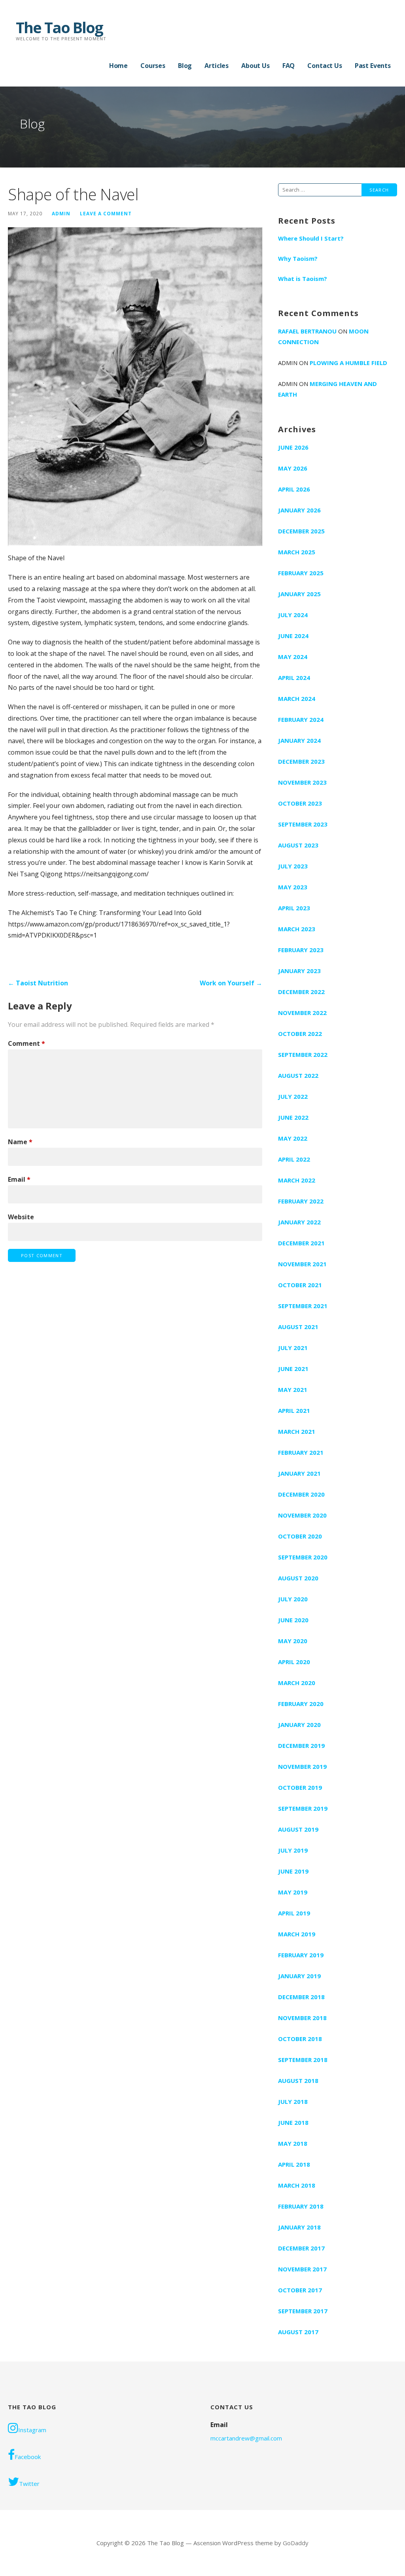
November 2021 (302, 1264)
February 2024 (301, 719)
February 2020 (301, 1704)
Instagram (32, 2430)
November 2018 (302, 2018)
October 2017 (300, 2290)
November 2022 (302, 1013)
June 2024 (293, 636)
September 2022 (303, 1055)
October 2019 (300, 1787)
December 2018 (301, 1997)
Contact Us (325, 66)
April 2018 (294, 2164)
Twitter (29, 2484)
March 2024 (297, 699)
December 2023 (301, 761)
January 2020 (299, 1725)
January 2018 (299, 2227)
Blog (185, 66)
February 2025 (301, 573)
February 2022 (301, 1201)
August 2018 (298, 2081)
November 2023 (302, 782)
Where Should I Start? (311, 238)
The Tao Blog (59, 27)
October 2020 (300, 1536)
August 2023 (298, 845)
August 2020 (298, 1578)
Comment (26, 1043)
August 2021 (298, 1327)
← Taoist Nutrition (38, 983)
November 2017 (302, 2269)
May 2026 (293, 468)
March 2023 (297, 929)
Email (19, 1179)
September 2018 (303, 2060)
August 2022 (298, 1075)
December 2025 (301, 531)
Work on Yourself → (231, 983)
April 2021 (294, 1410)
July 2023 (293, 866)
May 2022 (293, 1138)
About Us (255, 66)
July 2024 (293, 615)
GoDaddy (296, 2543)
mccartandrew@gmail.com (246, 2438)
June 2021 (293, 1369)
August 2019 (298, 1829)
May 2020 (293, 1641)
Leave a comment (106, 213)
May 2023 (293, 887)
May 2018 (293, 2143)
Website (21, 1217)
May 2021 (293, 1390)
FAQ (289, 66)
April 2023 (294, 908)
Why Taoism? (298, 258)
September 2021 (303, 1306)
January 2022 (299, 1222)
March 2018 (297, 2185)
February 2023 (301, 950)
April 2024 (294, 678)
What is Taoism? (303, 279)
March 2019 (297, 1934)
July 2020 (293, 1599)
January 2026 (299, 510)
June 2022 (293, 1117)
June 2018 (293, 2122)
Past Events (373, 66)
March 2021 (297, 1431)
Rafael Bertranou (307, 331)
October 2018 (300, 2039)
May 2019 (293, 1892)
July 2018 (293, 2101)
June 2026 (293, 447)
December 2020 (301, 1494)
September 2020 (303, 1557)
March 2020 (297, 1683)
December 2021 (301, 1243)
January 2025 (299, 594)
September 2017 (303, 2311)
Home (118, 66)
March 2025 (297, 552)
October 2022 (300, 1034)
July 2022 (293, 1096)
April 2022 (294, 1159)
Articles (217, 66)
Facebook (28, 2457)
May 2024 (293, 657)
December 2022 (301, 992)
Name (20, 1142)
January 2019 (299, 1976)
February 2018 (301, 2206)
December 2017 (301, 2248)
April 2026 (294, 489)
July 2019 (293, 1850)
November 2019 (302, 1766)
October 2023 (300, 803)
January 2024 (299, 740)
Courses (153, 66)
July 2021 (293, 1348)
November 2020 (302, 1515)
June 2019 (293, 1871)
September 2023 (303, 824)
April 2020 (294, 1662)
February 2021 (301, 1452)
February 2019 (301, 1955)
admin (61, 213)
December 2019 (301, 1746)
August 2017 (298, 2332)
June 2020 (293, 1620)
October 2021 (300, 1285)
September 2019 (303, 1808)
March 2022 (297, 1180)
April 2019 (294, 1913)
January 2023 (299, 971)
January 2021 (299, 1473)
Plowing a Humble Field (348, 363)
